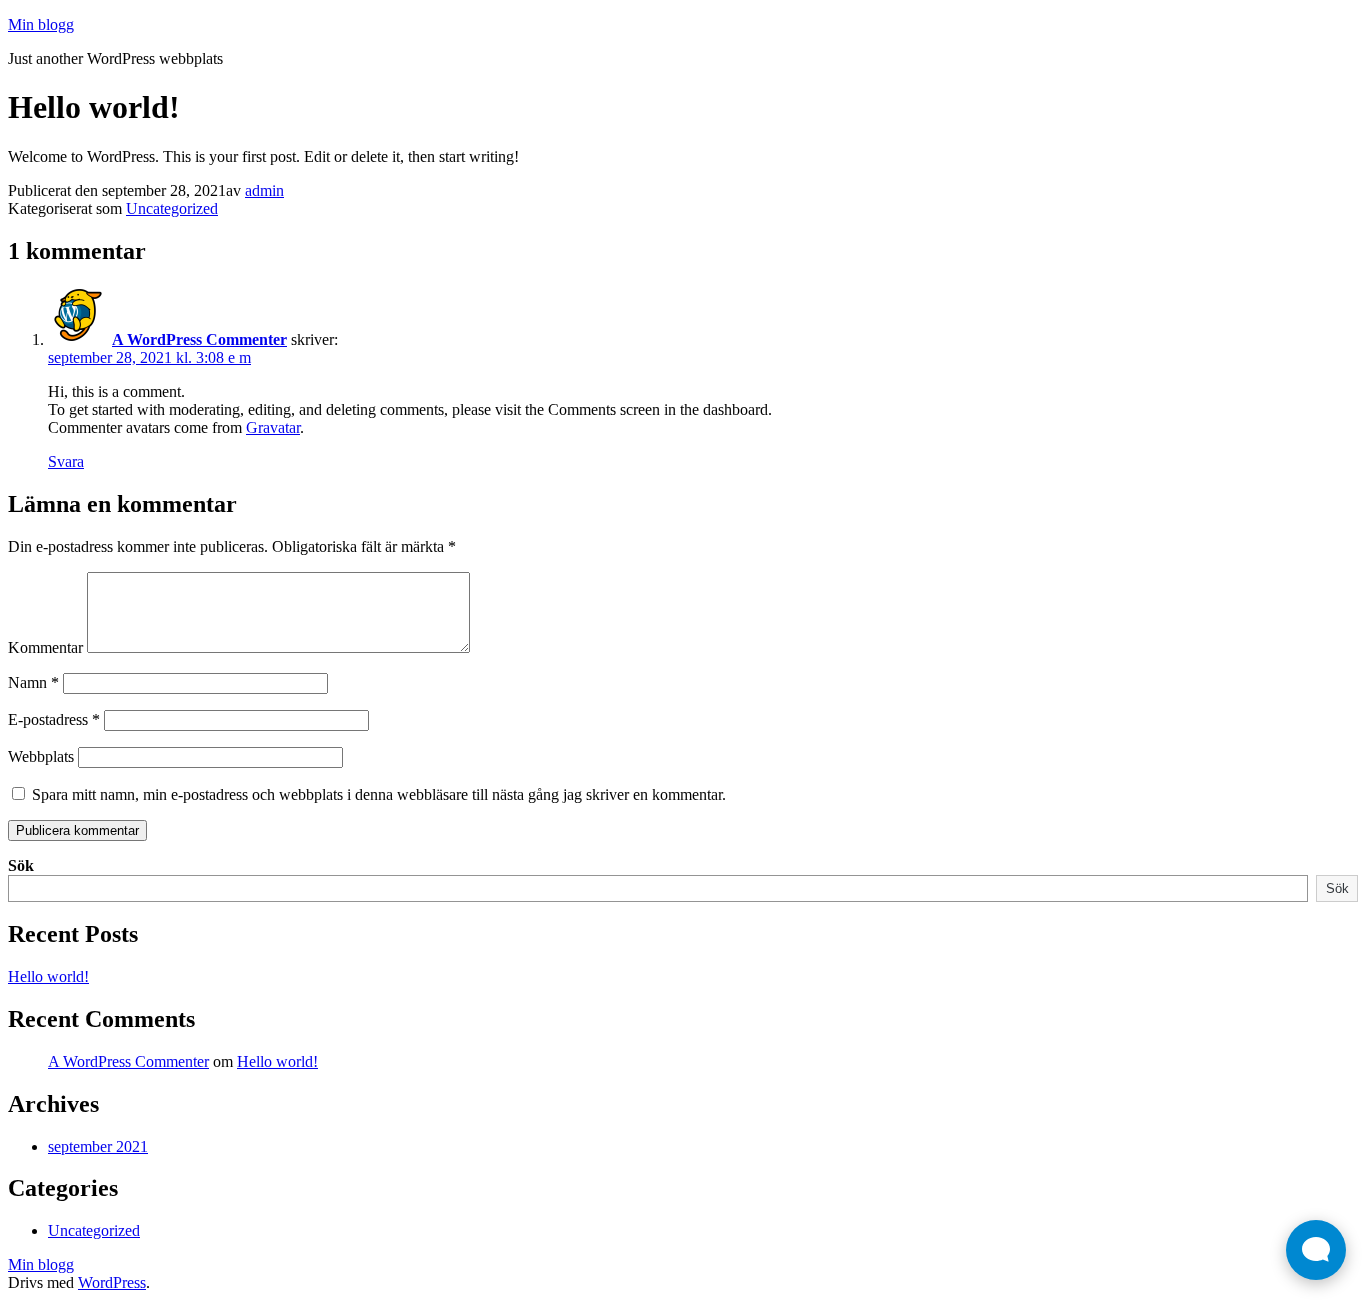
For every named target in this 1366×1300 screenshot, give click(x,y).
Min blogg (41, 24)
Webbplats (41, 756)
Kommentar (45, 647)
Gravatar (273, 427)
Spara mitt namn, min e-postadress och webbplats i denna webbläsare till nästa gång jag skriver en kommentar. (379, 794)
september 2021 (98, 1146)
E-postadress (54, 719)
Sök (21, 865)
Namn (33, 682)
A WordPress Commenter (199, 339)
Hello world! (48, 976)
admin (264, 190)
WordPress (112, 1282)
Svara (66, 461)
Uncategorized (172, 208)
